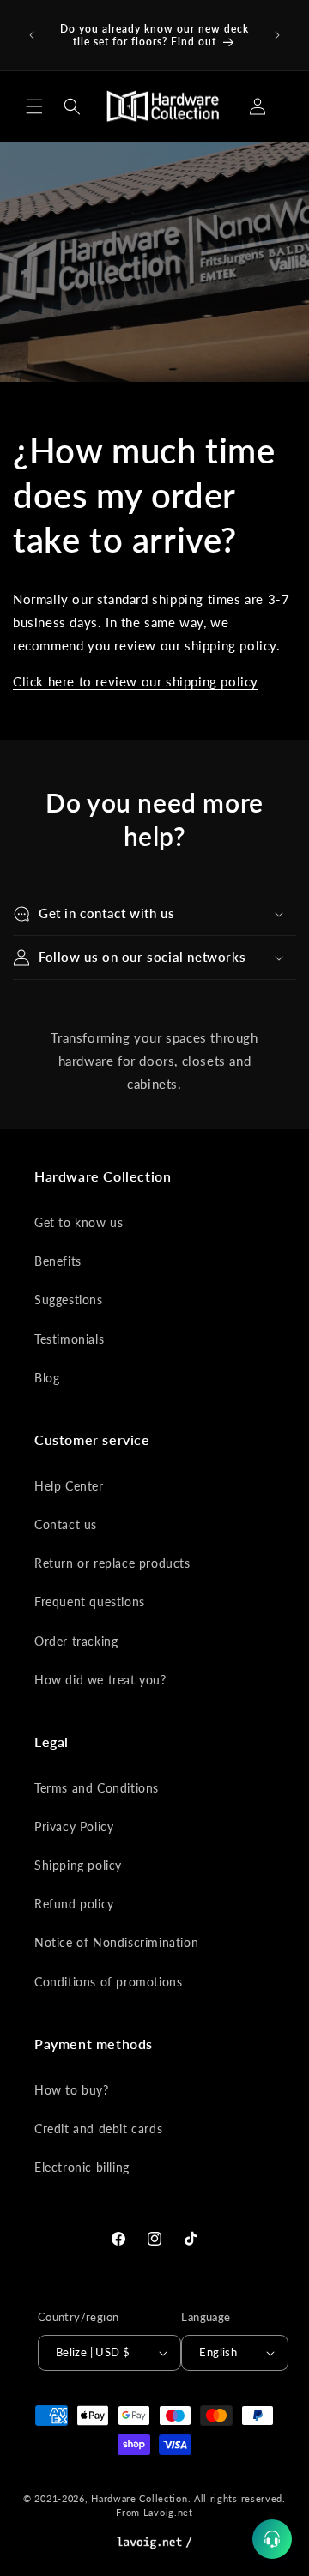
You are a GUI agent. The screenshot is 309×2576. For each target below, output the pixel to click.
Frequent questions (90, 1602)
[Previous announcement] (32, 35)
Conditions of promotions (108, 1982)
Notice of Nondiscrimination (116, 1942)
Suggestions (69, 1300)
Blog (47, 1378)
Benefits (58, 1261)
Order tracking (76, 1641)
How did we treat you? (100, 1680)
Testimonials (69, 1339)
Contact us (66, 1524)
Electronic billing (82, 2167)
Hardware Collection (139, 2498)
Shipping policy (78, 1865)
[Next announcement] (277, 35)
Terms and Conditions (97, 1788)
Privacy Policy (74, 1826)
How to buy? (72, 2090)
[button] (34, 106)
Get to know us (79, 1222)
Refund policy (74, 1904)
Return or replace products (112, 1563)
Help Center (69, 1486)
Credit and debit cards (98, 2129)
